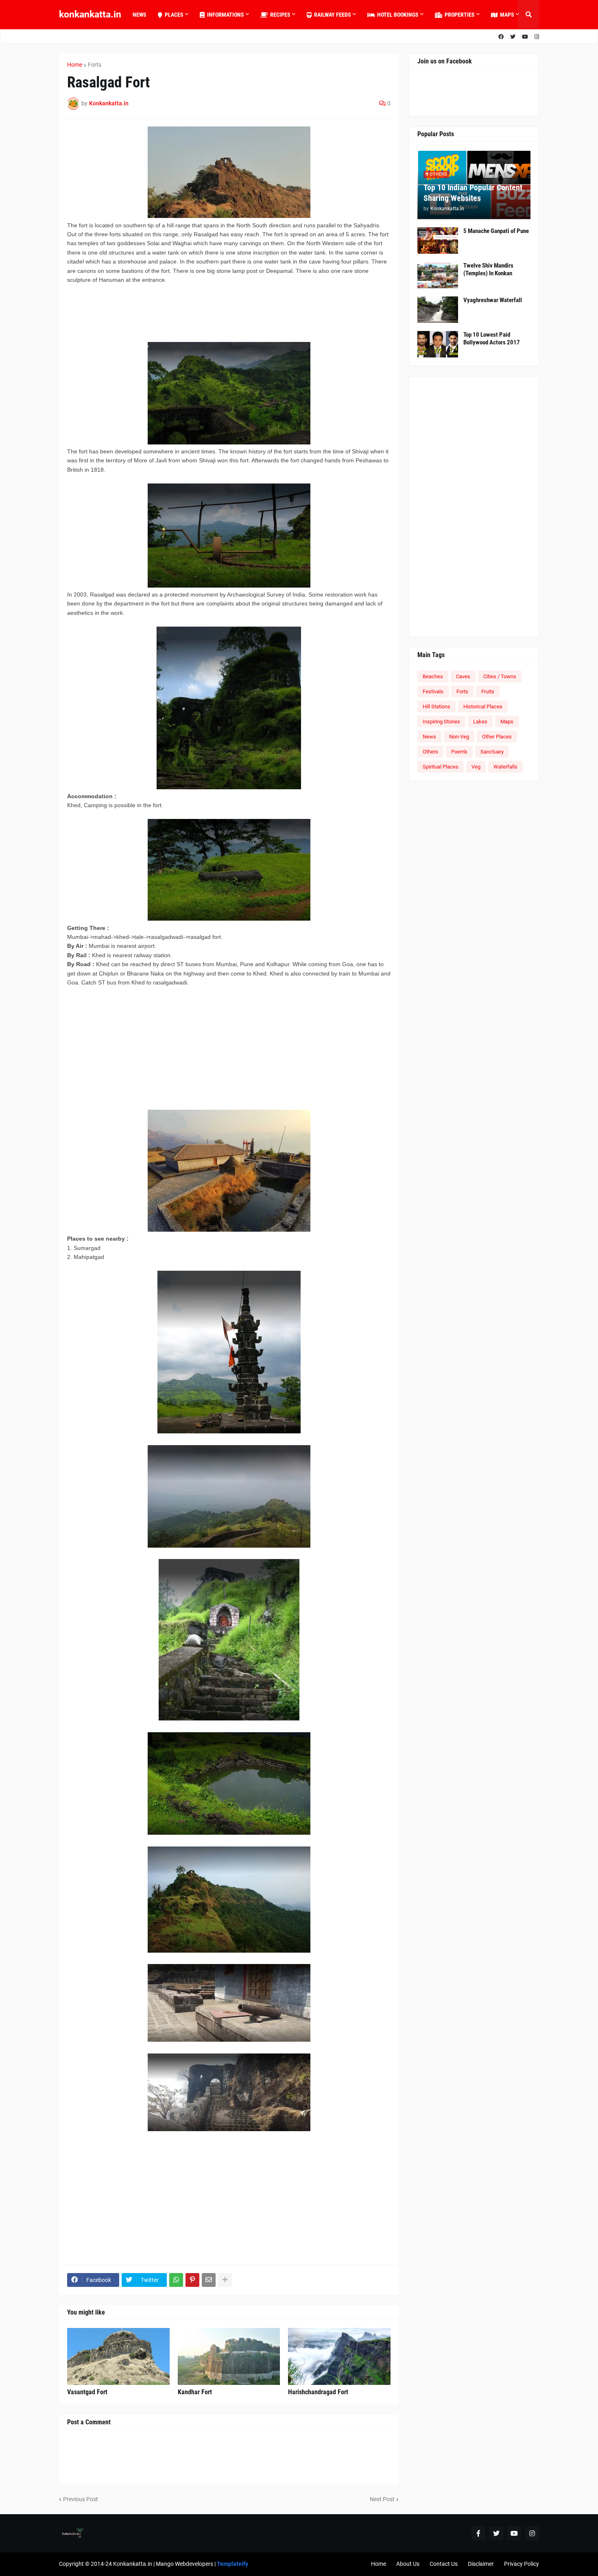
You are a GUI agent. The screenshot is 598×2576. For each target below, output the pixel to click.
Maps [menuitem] (507, 15)
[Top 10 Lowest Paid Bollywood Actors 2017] (438, 344)
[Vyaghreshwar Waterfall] (438, 310)
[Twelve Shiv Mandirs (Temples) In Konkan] (438, 275)
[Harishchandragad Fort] (339, 2356)
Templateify (232, 2564)
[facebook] (501, 37)
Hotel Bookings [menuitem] (398, 15)
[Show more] (225, 2280)
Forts (95, 65)
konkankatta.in (90, 14)
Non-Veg (459, 737)
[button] (528, 15)
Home (75, 65)
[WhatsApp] (176, 2280)
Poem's (459, 752)
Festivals (433, 691)
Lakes (480, 722)
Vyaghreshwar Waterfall (493, 300)
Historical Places (483, 707)
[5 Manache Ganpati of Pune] (438, 241)
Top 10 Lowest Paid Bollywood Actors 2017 (492, 339)
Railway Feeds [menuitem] (333, 15)
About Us (408, 2564)
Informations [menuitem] (226, 15)
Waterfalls (505, 767)
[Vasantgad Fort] (118, 2356)
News (429, 737)
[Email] (209, 2280)
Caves (463, 676)
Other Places (497, 737)
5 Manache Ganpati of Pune (496, 231)
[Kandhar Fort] (229, 2356)
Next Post (382, 2499)
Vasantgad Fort (87, 2392)
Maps (507, 722)
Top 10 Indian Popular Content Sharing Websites (473, 193)
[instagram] (537, 37)
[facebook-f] (478, 2533)
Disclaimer (481, 2564)
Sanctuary (492, 752)
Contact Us (444, 2564)
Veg (476, 767)
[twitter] (513, 37)
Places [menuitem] (174, 15)
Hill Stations (436, 707)
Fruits (488, 691)
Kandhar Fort (195, 2392)
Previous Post (81, 2499)
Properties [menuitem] (460, 15)
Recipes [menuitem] (280, 15)
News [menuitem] (140, 15)
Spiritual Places (441, 767)
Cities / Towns (500, 676)
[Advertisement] (197, 312)
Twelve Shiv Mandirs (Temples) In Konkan (488, 270)
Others (430, 752)
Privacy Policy (522, 2564)
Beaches (433, 676)
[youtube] (525, 37)
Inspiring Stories (441, 722)
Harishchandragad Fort (318, 2392)
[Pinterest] (192, 2280)
